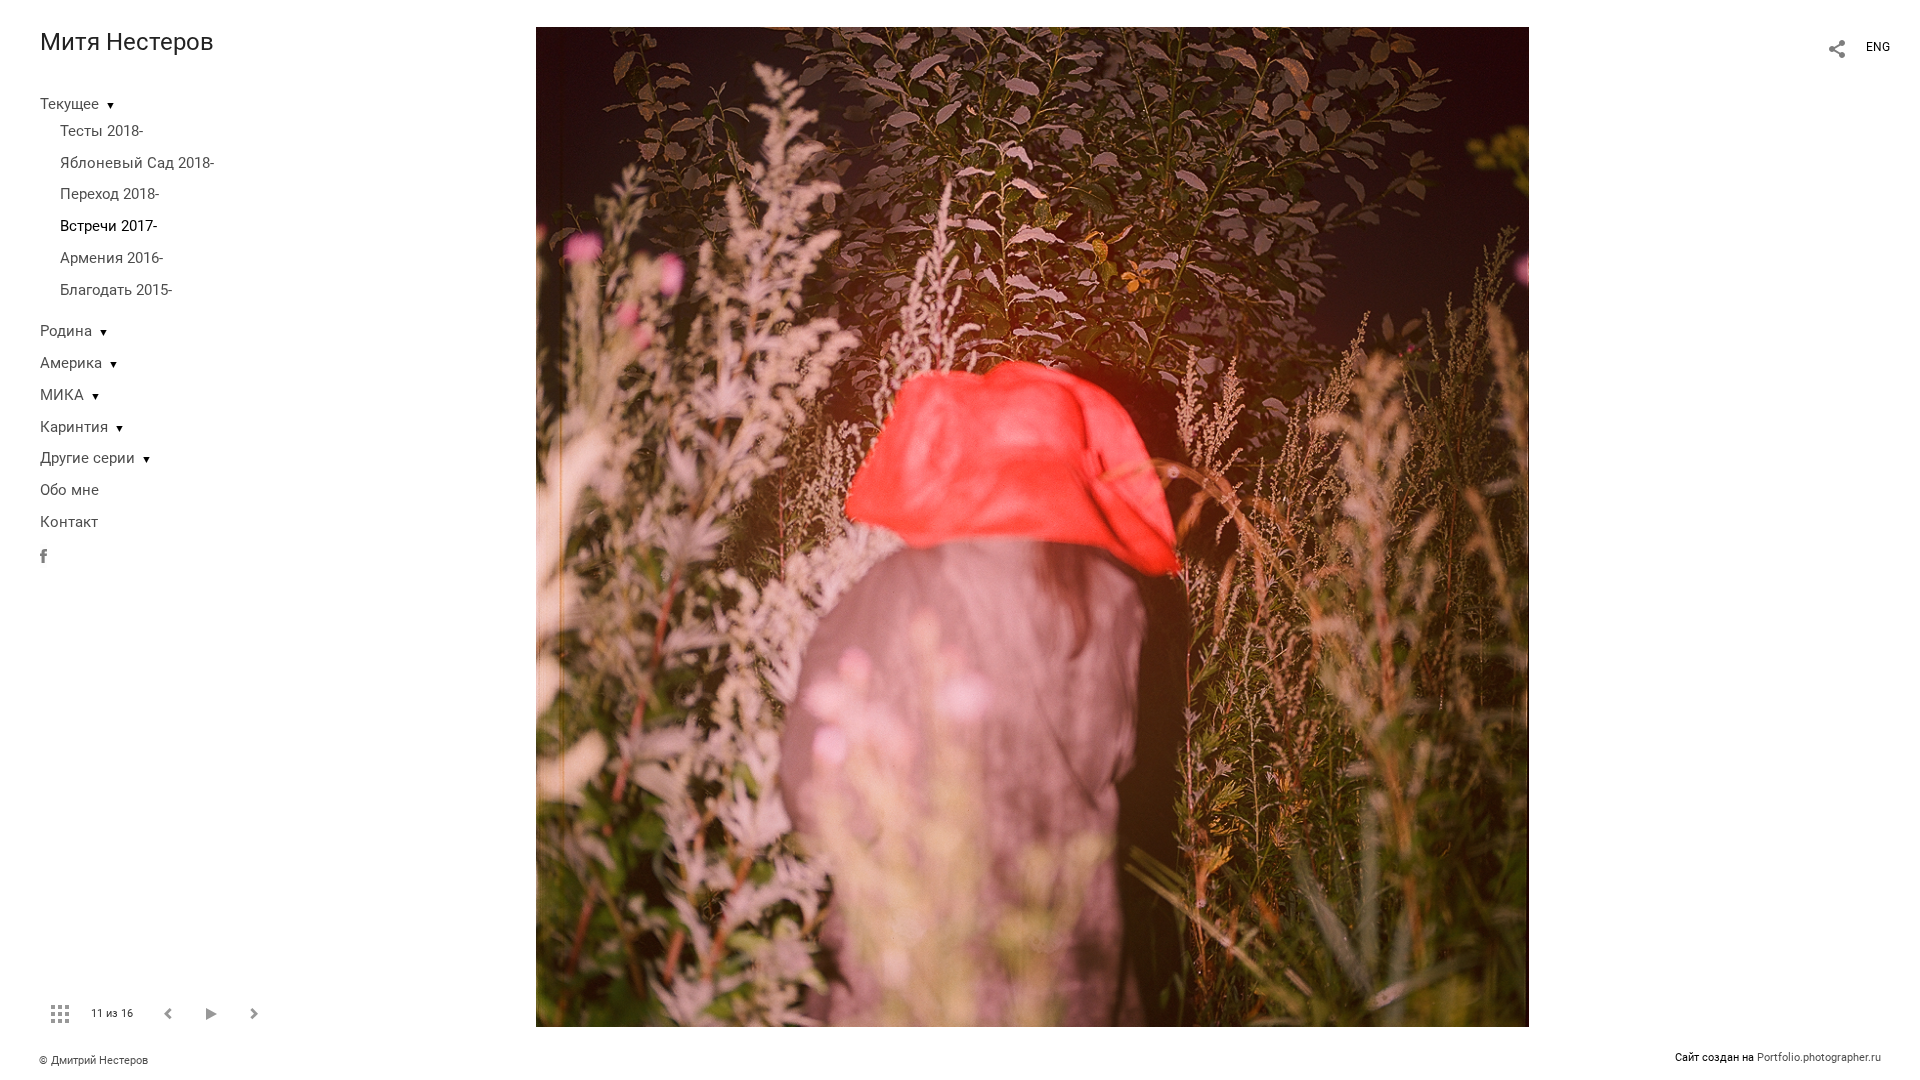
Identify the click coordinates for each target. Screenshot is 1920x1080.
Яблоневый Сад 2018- (137, 163)
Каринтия (74, 427)
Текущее (69, 104)
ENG (1878, 47)
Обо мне (69, 490)
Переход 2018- (109, 194)
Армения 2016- (111, 258)
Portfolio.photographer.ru (1819, 1057)
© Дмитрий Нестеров (95, 1060)
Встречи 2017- (108, 226)
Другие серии (87, 458)
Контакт (69, 522)
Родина (66, 331)
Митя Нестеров (127, 42)
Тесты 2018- (101, 131)
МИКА (62, 395)
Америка (71, 363)
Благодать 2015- (116, 290)
